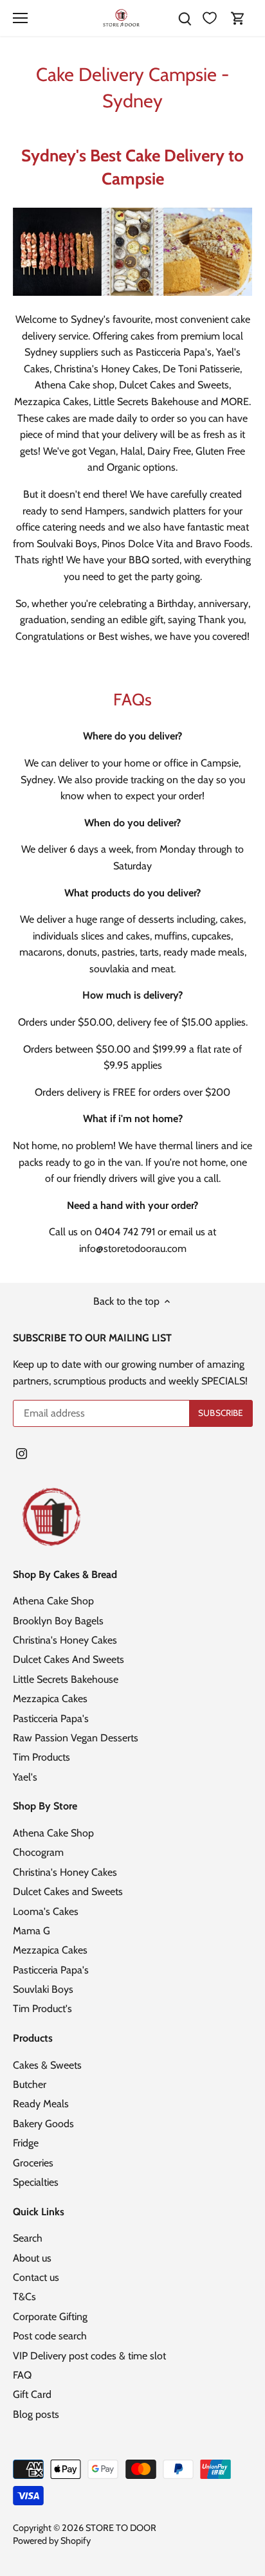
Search (28, 2238)
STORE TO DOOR (121, 2528)
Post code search (50, 2336)
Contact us (36, 2277)
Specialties (36, 2182)
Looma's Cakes (46, 1911)
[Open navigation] (20, 18)
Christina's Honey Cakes (65, 1640)
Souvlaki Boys (43, 1989)
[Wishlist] (210, 18)
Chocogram (38, 1852)
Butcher (30, 2084)
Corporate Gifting (50, 2317)
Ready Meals (41, 2104)
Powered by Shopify (52, 2541)
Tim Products (41, 1757)
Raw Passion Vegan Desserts (76, 1738)
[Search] (185, 18)
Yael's (25, 1777)
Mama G (32, 1931)
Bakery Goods (43, 2124)
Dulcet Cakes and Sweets (68, 1891)
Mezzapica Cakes (50, 1699)
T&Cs (24, 2297)
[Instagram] (22, 1453)
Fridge (26, 2143)
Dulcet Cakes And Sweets (69, 1659)
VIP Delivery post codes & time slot (89, 2356)
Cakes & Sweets (47, 2065)
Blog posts (36, 2414)
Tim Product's (42, 2009)
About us (32, 2258)
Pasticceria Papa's (51, 1719)
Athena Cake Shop (53, 1601)
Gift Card (32, 2394)
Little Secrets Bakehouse (66, 1679)
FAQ (22, 2375)
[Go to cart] (238, 18)
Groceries (33, 2163)
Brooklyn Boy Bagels (58, 1621)
